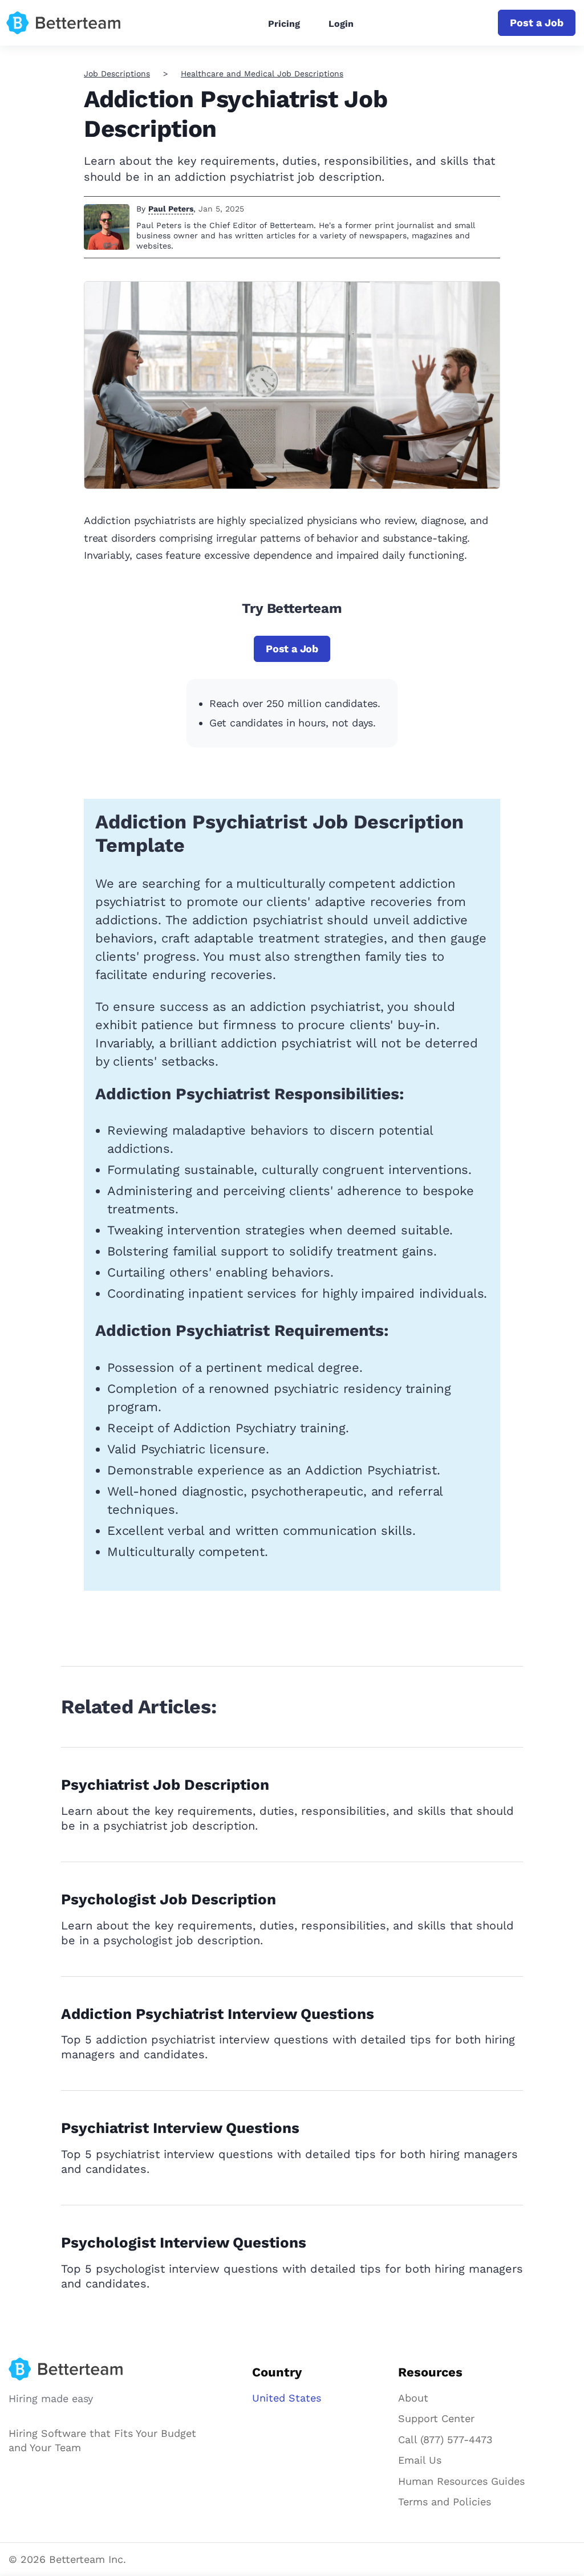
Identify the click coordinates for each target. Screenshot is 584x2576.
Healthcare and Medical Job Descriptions (262, 74)
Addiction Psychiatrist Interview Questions (218, 2014)
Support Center (436, 2418)
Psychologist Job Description (169, 1899)
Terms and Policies (445, 2502)
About (413, 2398)
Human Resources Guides (461, 2481)
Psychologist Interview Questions (184, 2242)
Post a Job (537, 23)
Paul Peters (171, 209)
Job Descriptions (117, 74)
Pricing (284, 24)
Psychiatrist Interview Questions (180, 2128)
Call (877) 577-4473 (445, 2439)
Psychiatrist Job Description (165, 1785)
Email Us (420, 2460)
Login (341, 24)
